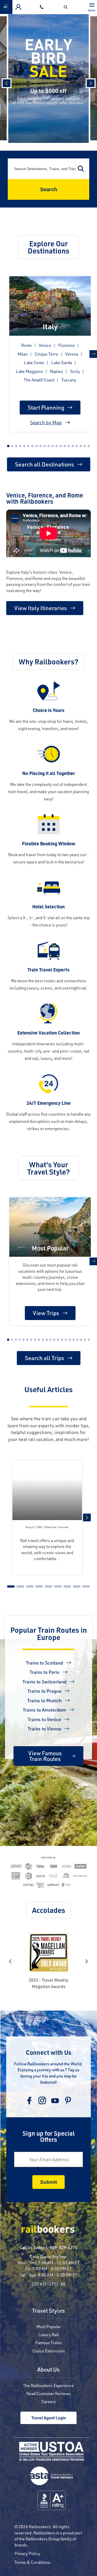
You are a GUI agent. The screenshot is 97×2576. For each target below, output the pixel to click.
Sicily (75, 371)
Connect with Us (49, 2052)
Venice (45, 345)
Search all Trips (44, 1358)
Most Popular (49, 2326)
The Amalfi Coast (39, 380)
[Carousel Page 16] (69, 446)
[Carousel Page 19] (81, 446)
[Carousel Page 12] (53, 446)
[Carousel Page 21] (89, 446)
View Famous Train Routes (45, 1756)
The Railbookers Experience (48, 2385)
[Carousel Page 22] (89, 1340)
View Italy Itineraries (41, 608)
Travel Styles (48, 2311)
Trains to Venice (44, 1719)
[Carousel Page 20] (85, 446)
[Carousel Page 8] (36, 446)
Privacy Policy (27, 2553)
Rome (27, 345)
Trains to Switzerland (44, 1682)
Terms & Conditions (32, 2562)
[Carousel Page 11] (49, 446)
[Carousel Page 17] (73, 446)
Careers (49, 2401)
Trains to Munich (44, 1700)
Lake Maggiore (29, 371)
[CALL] (43, 7)
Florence (66, 345)
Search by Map (46, 422)
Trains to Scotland (44, 1663)
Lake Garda (62, 362)
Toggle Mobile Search (67, 7)
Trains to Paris (44, 1672)
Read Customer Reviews (48, 2393)
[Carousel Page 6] (28, 446)
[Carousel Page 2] (12, 446)
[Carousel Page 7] (32, 446)
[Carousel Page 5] (24, 446)
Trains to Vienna (44, 1729)
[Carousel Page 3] (16, 446)
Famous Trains (49, 2343)
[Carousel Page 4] (20, 446)
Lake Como (34, 362)
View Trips (46, 1313)
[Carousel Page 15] (65, 446)
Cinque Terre (46, 354)
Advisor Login (18, 7)
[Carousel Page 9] (41, 446)
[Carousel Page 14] (61, 446)
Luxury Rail (48, 2334)
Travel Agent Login (49, 2418)
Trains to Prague (44, 1691)
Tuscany (69, 380)
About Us (48, 2370)
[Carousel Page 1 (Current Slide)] (8, 446)
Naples (57, 371)
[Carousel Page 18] (77, 446)
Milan (23, 354)
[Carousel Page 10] (44, 446)
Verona (72, 354)
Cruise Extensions (49, 2351)
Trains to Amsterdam (44, 1710)
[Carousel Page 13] (57, 446)
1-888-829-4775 (61, 2247)
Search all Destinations (44, 464)
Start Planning (46, 407)
